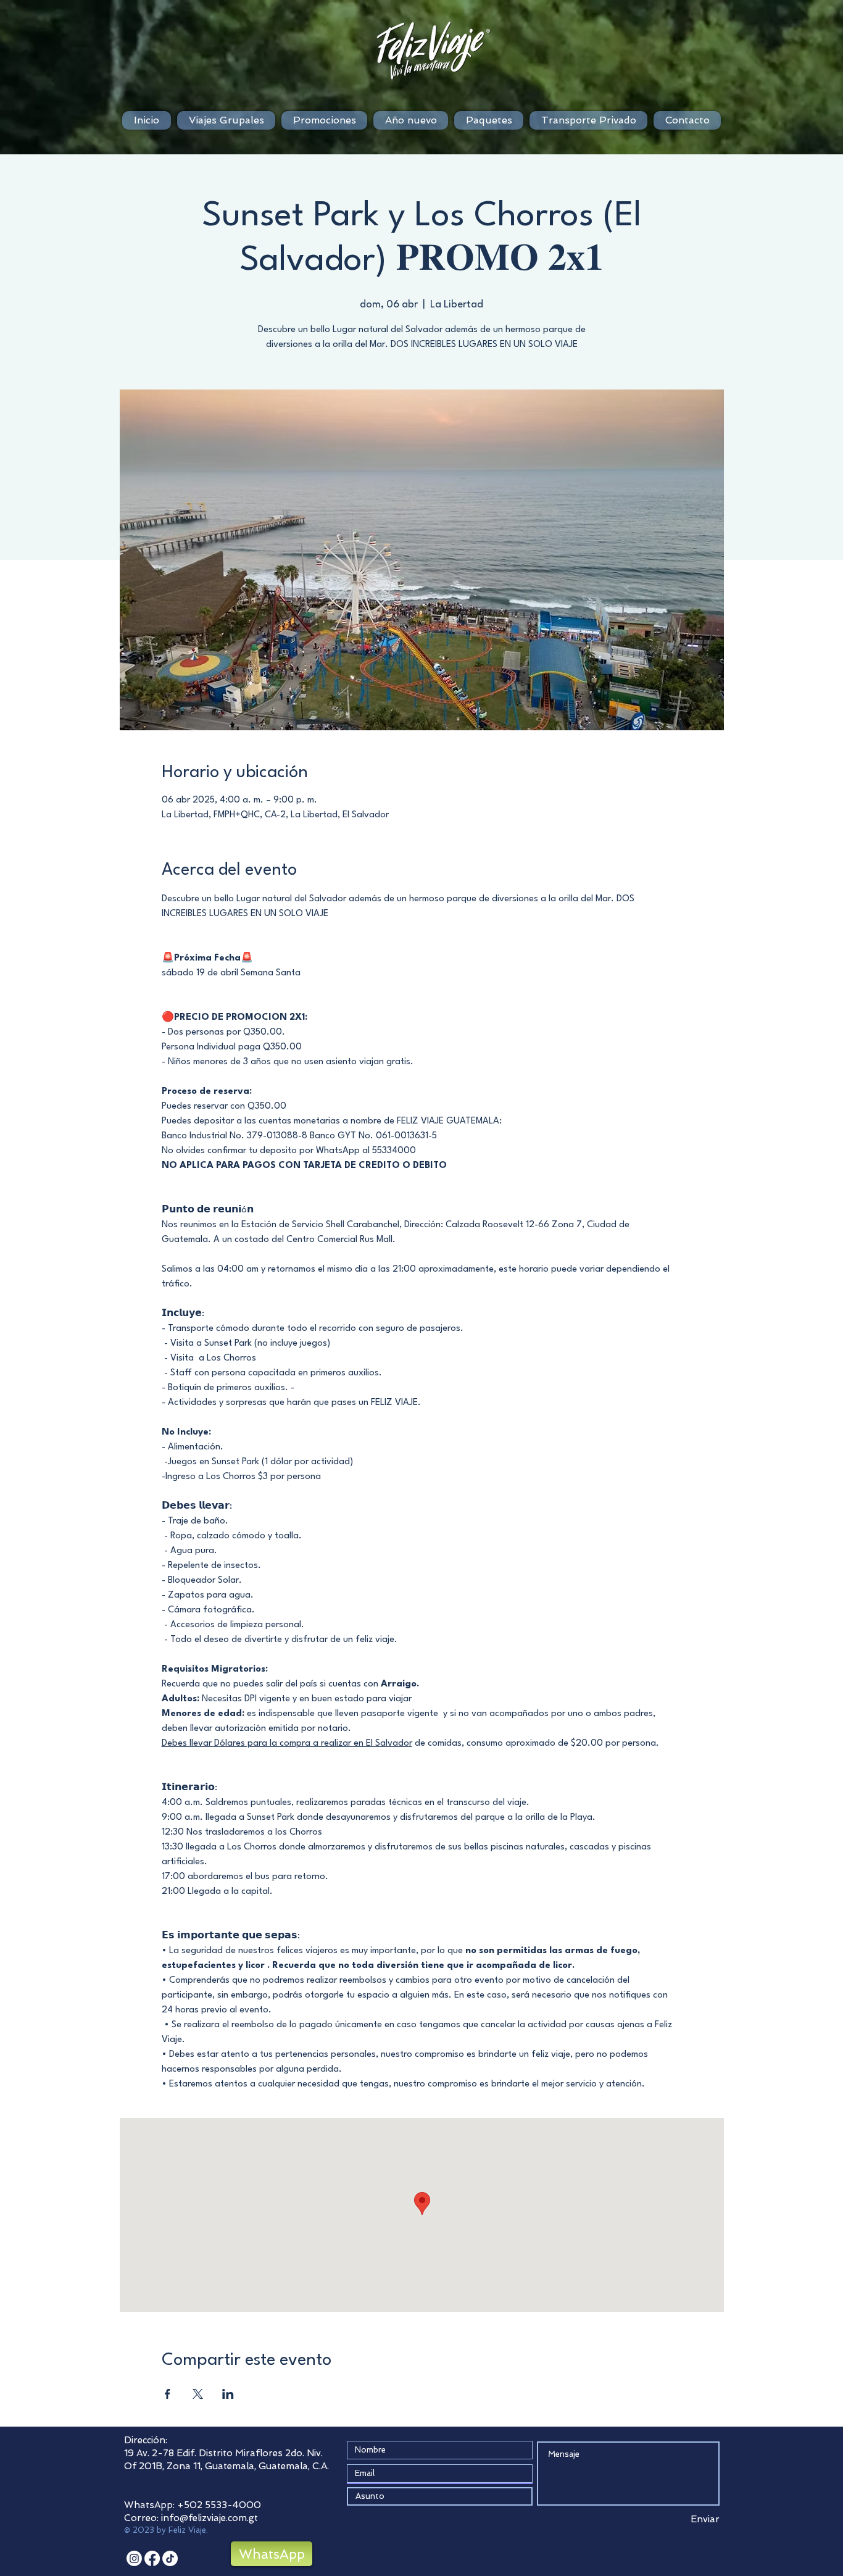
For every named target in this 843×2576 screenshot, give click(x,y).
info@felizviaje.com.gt (210, 2518)
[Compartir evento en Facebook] (168, 2394)
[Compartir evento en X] (198, 2394)
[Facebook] (152, 2558)
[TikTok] (170, 2558)
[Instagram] (134, 2558)
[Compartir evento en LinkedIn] (228, 2394)
